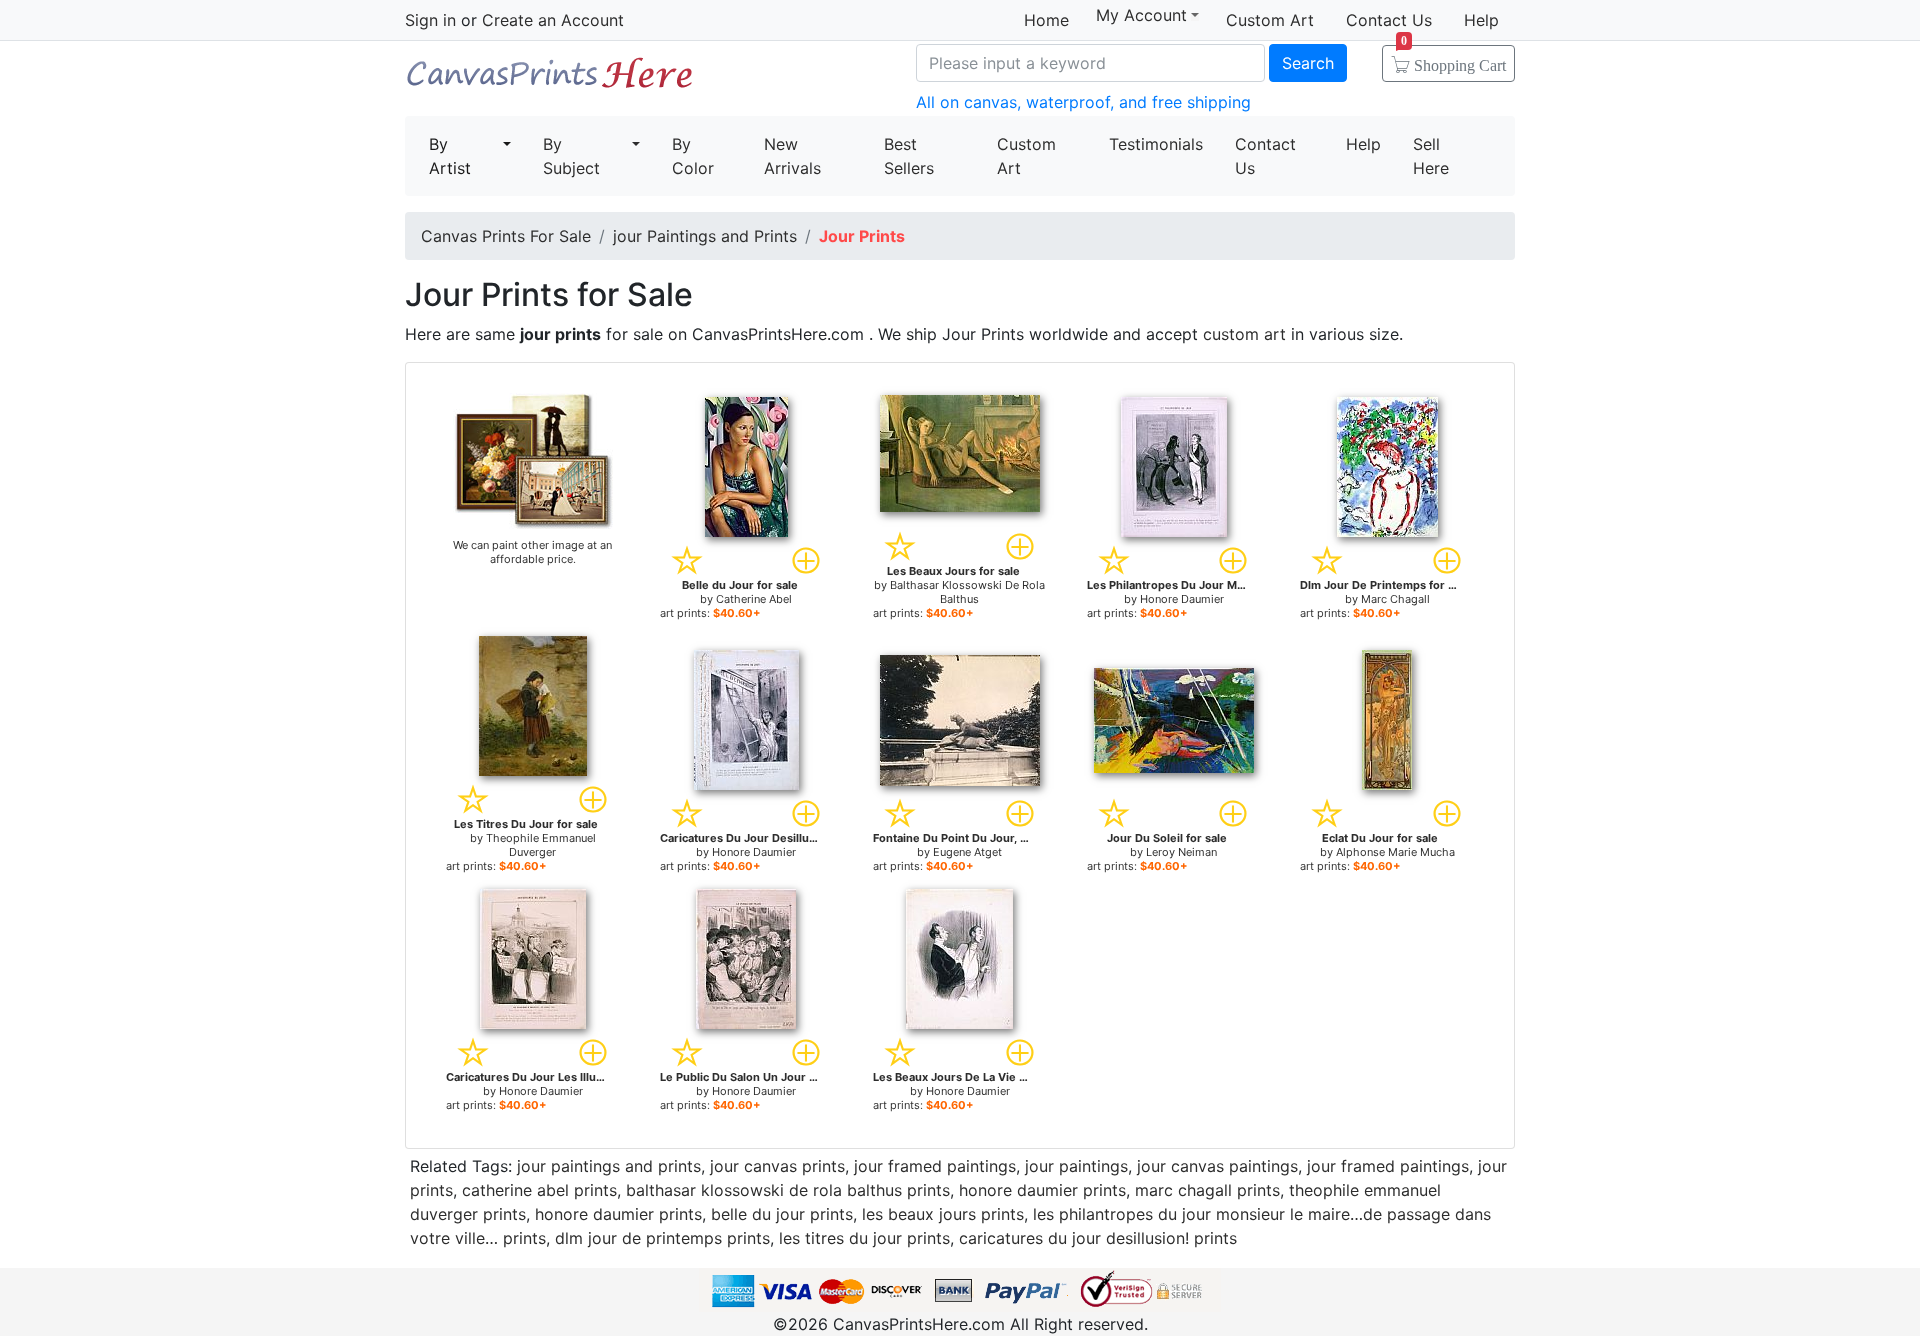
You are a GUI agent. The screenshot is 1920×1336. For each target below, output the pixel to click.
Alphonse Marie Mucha (1395, 852)
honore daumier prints (1042, 1190)
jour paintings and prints (609, 1166)
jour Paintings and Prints (705, 236)
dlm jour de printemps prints (662, 1238)
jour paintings (1076, 1166)
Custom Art (1270, 20)
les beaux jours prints (943, 1214)
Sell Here (1431, 156)
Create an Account (553, 20)
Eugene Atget (967, 852)
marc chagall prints (1207, 1190)
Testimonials (1156, 144)
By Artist (450, 156)
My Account (1141, 15)
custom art (1244, 334)
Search (1308, 63)
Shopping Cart (1453, 59)
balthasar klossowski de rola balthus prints (788, 1190)
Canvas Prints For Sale (550, 80)
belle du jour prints (782, 1214)
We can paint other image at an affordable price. (532, 552)
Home (1046, 20)
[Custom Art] (533, 460)
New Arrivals (792, 156)
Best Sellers (909, 156)
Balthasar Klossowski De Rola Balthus (967, 592)
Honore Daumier (1182, 599)
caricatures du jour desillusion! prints (1098, 1238)
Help (1481, 20)
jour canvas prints (777, 1166)
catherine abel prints (539, 1190)
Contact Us (1389, 20)
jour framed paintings (935, 1166)
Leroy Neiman (1181, 852)
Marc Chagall (1395, 599)
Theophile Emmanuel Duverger (541, 845)
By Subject (571, 156)
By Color (693, 156)
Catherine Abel (754, 599)
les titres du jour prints (864, 1238)
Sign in (430, 20)
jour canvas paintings (1217, 1166)
